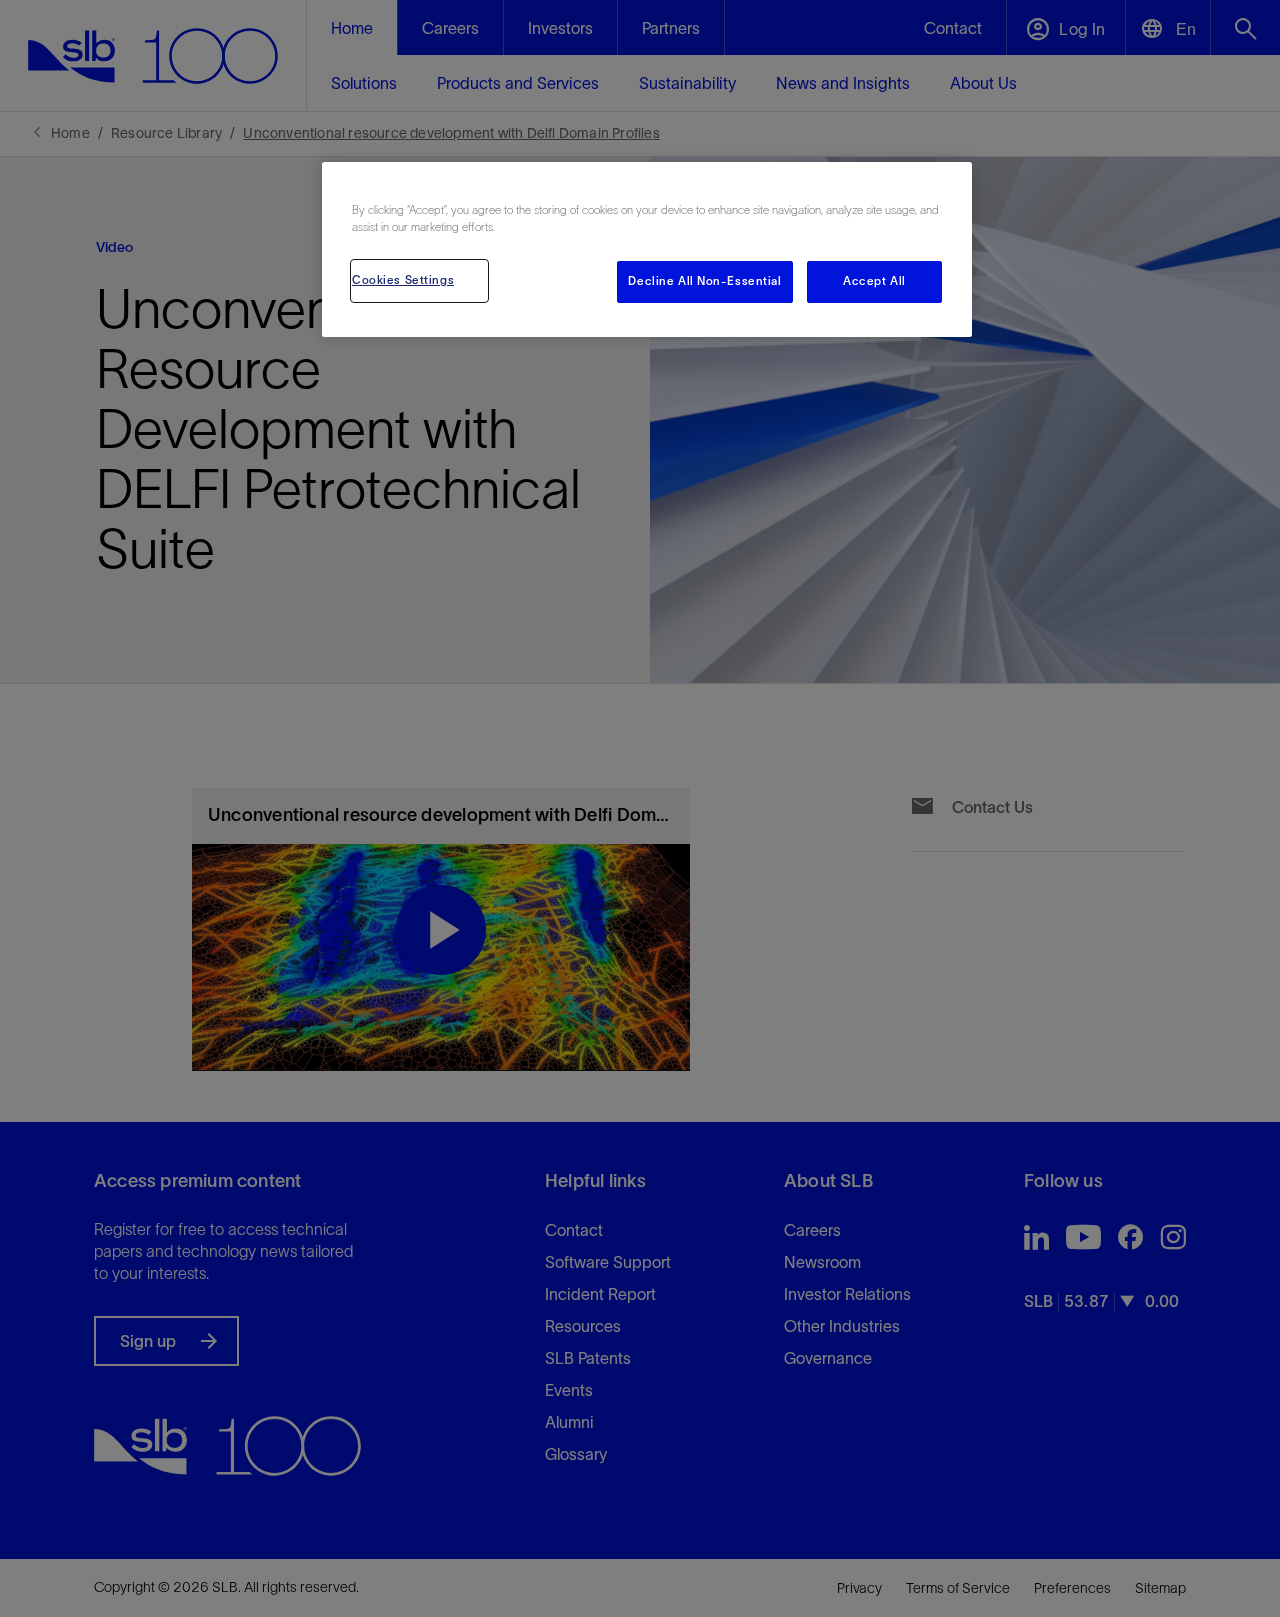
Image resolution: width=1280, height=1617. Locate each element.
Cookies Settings (403, 280)
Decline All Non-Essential (704, 281)
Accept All (874, 281)
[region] (647, 249)
